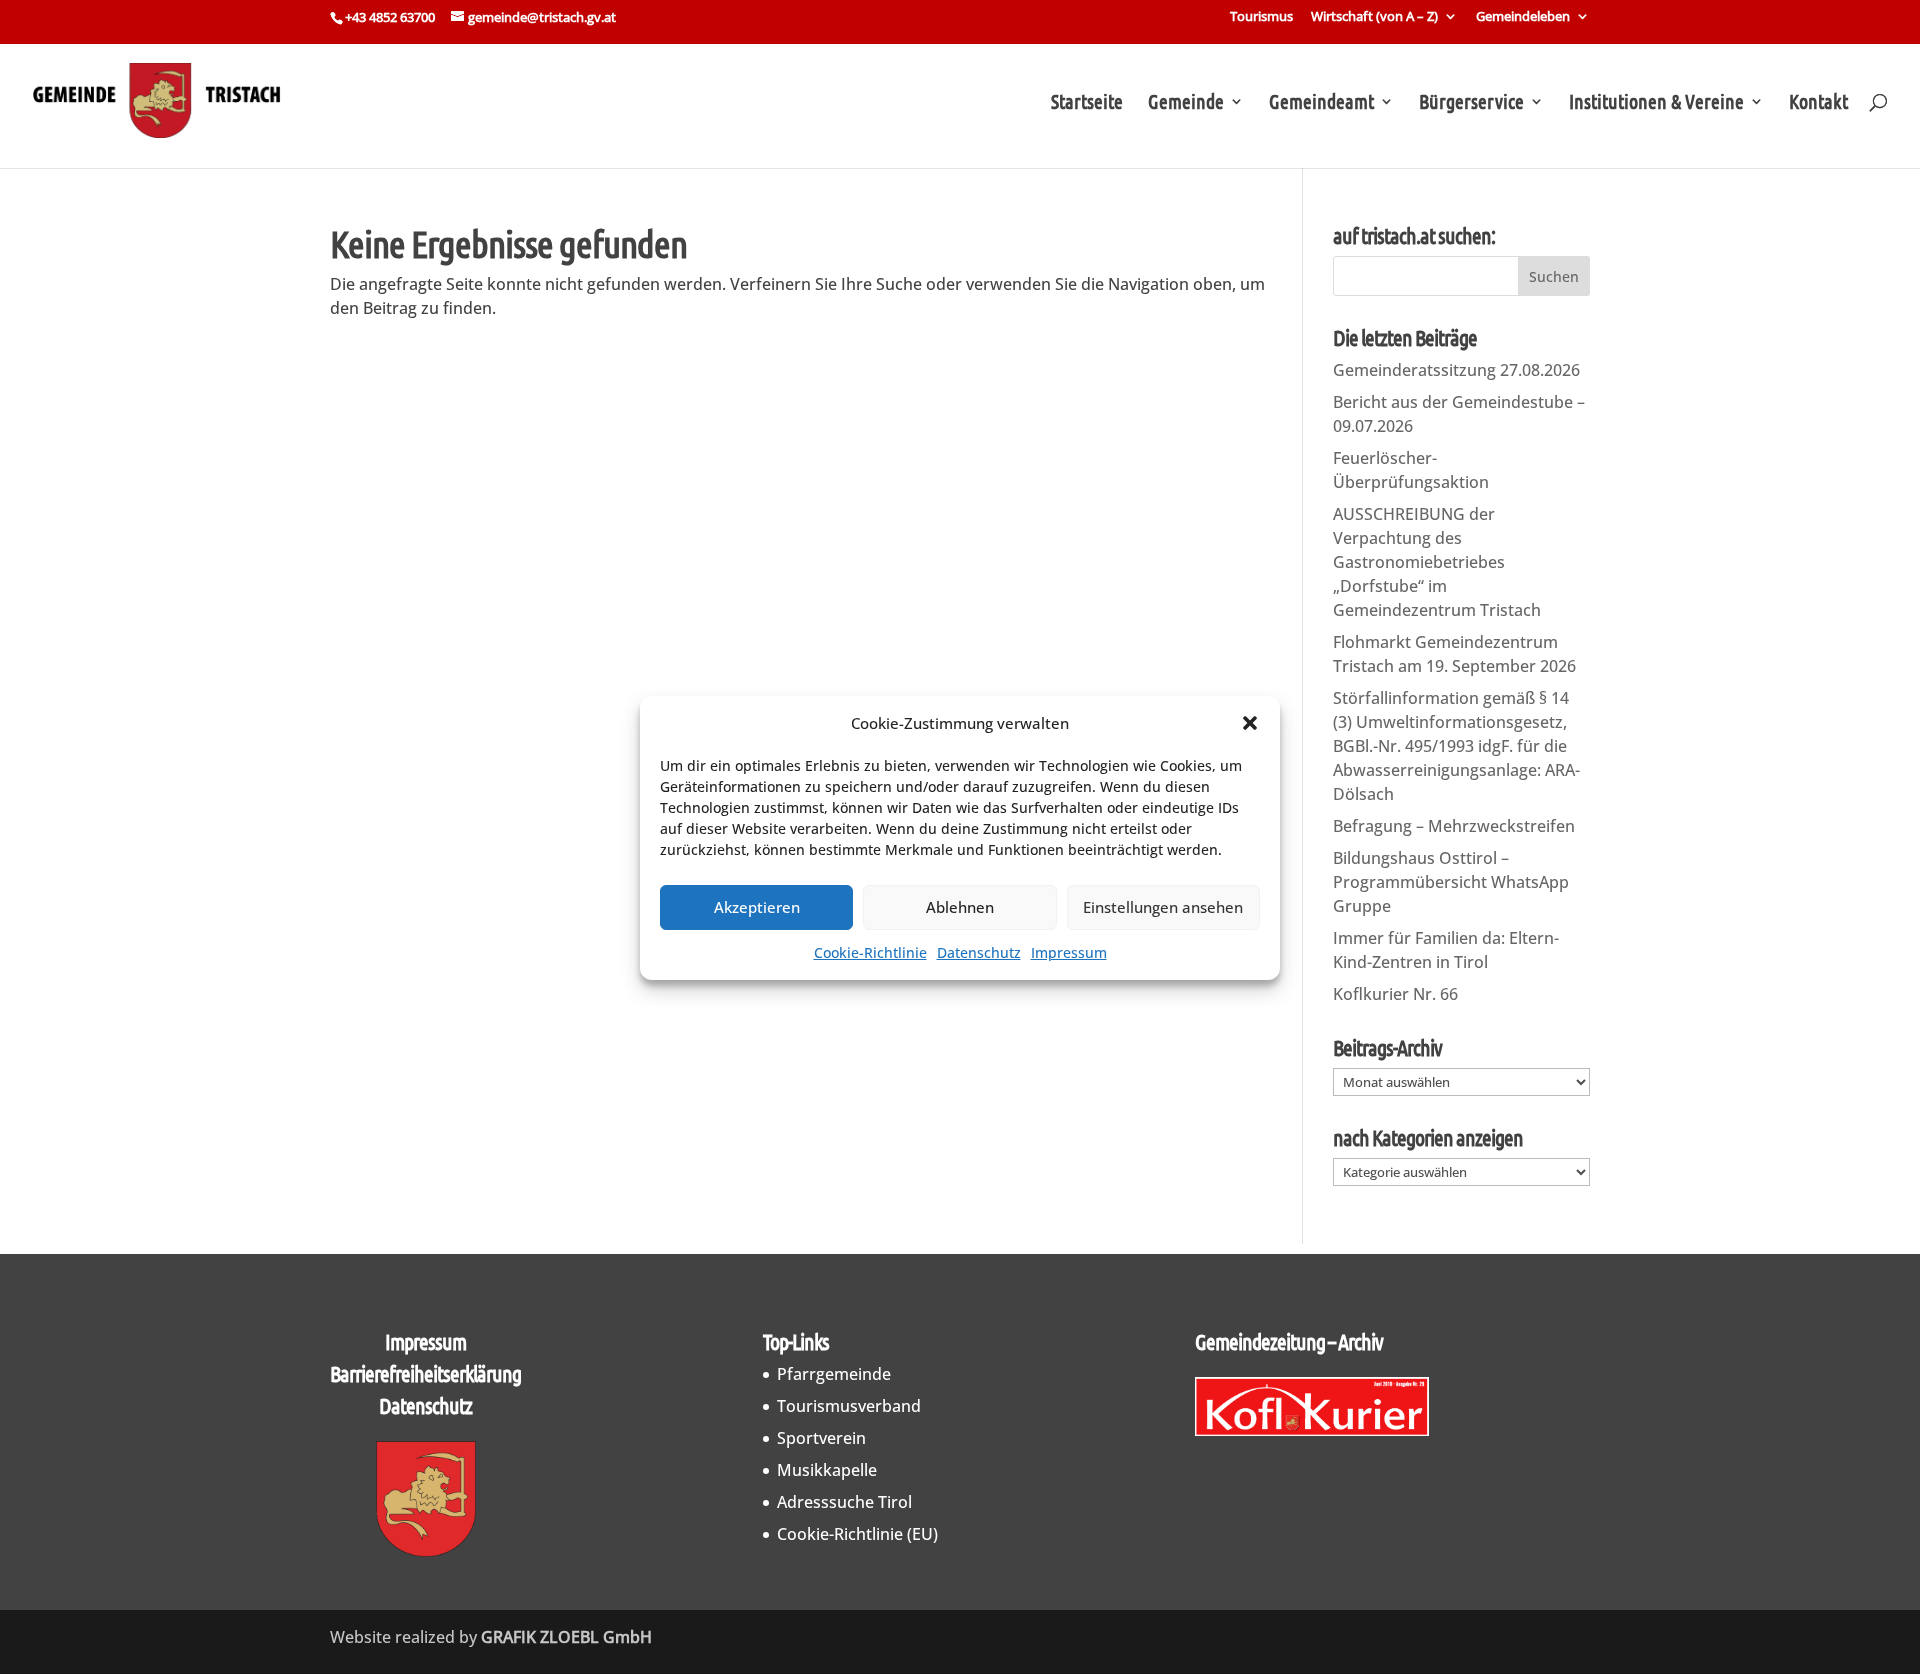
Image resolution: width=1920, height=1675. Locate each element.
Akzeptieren (757, 907)
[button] (1250, 723)
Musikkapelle (827, 1470)
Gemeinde (1186, 103)
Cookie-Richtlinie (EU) (857, 1534)
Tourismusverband (849, 1406)
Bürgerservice (1471, 103)
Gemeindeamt (1321, 103)
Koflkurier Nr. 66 (1395, 994)
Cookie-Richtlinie (870, 952)
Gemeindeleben (1523, 17)
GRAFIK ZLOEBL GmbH (566, 1637)
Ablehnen (960, 907)
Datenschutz (979, 952)
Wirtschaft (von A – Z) (1374, 17)
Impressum (1069, 952)
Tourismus (1261, 17)
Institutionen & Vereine (1656, 103)
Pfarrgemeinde (834, 1374)
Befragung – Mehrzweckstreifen (1454, 826)
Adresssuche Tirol (844, 1502)
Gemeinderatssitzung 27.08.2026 (1456, 370)
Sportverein (821, 1438)
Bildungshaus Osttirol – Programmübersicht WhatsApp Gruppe (1451, 882)
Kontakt (1818, 103)
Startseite (1087, 103)
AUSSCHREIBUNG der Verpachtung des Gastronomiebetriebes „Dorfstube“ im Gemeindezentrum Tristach (1437, 562)
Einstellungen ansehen (1163, 907)
